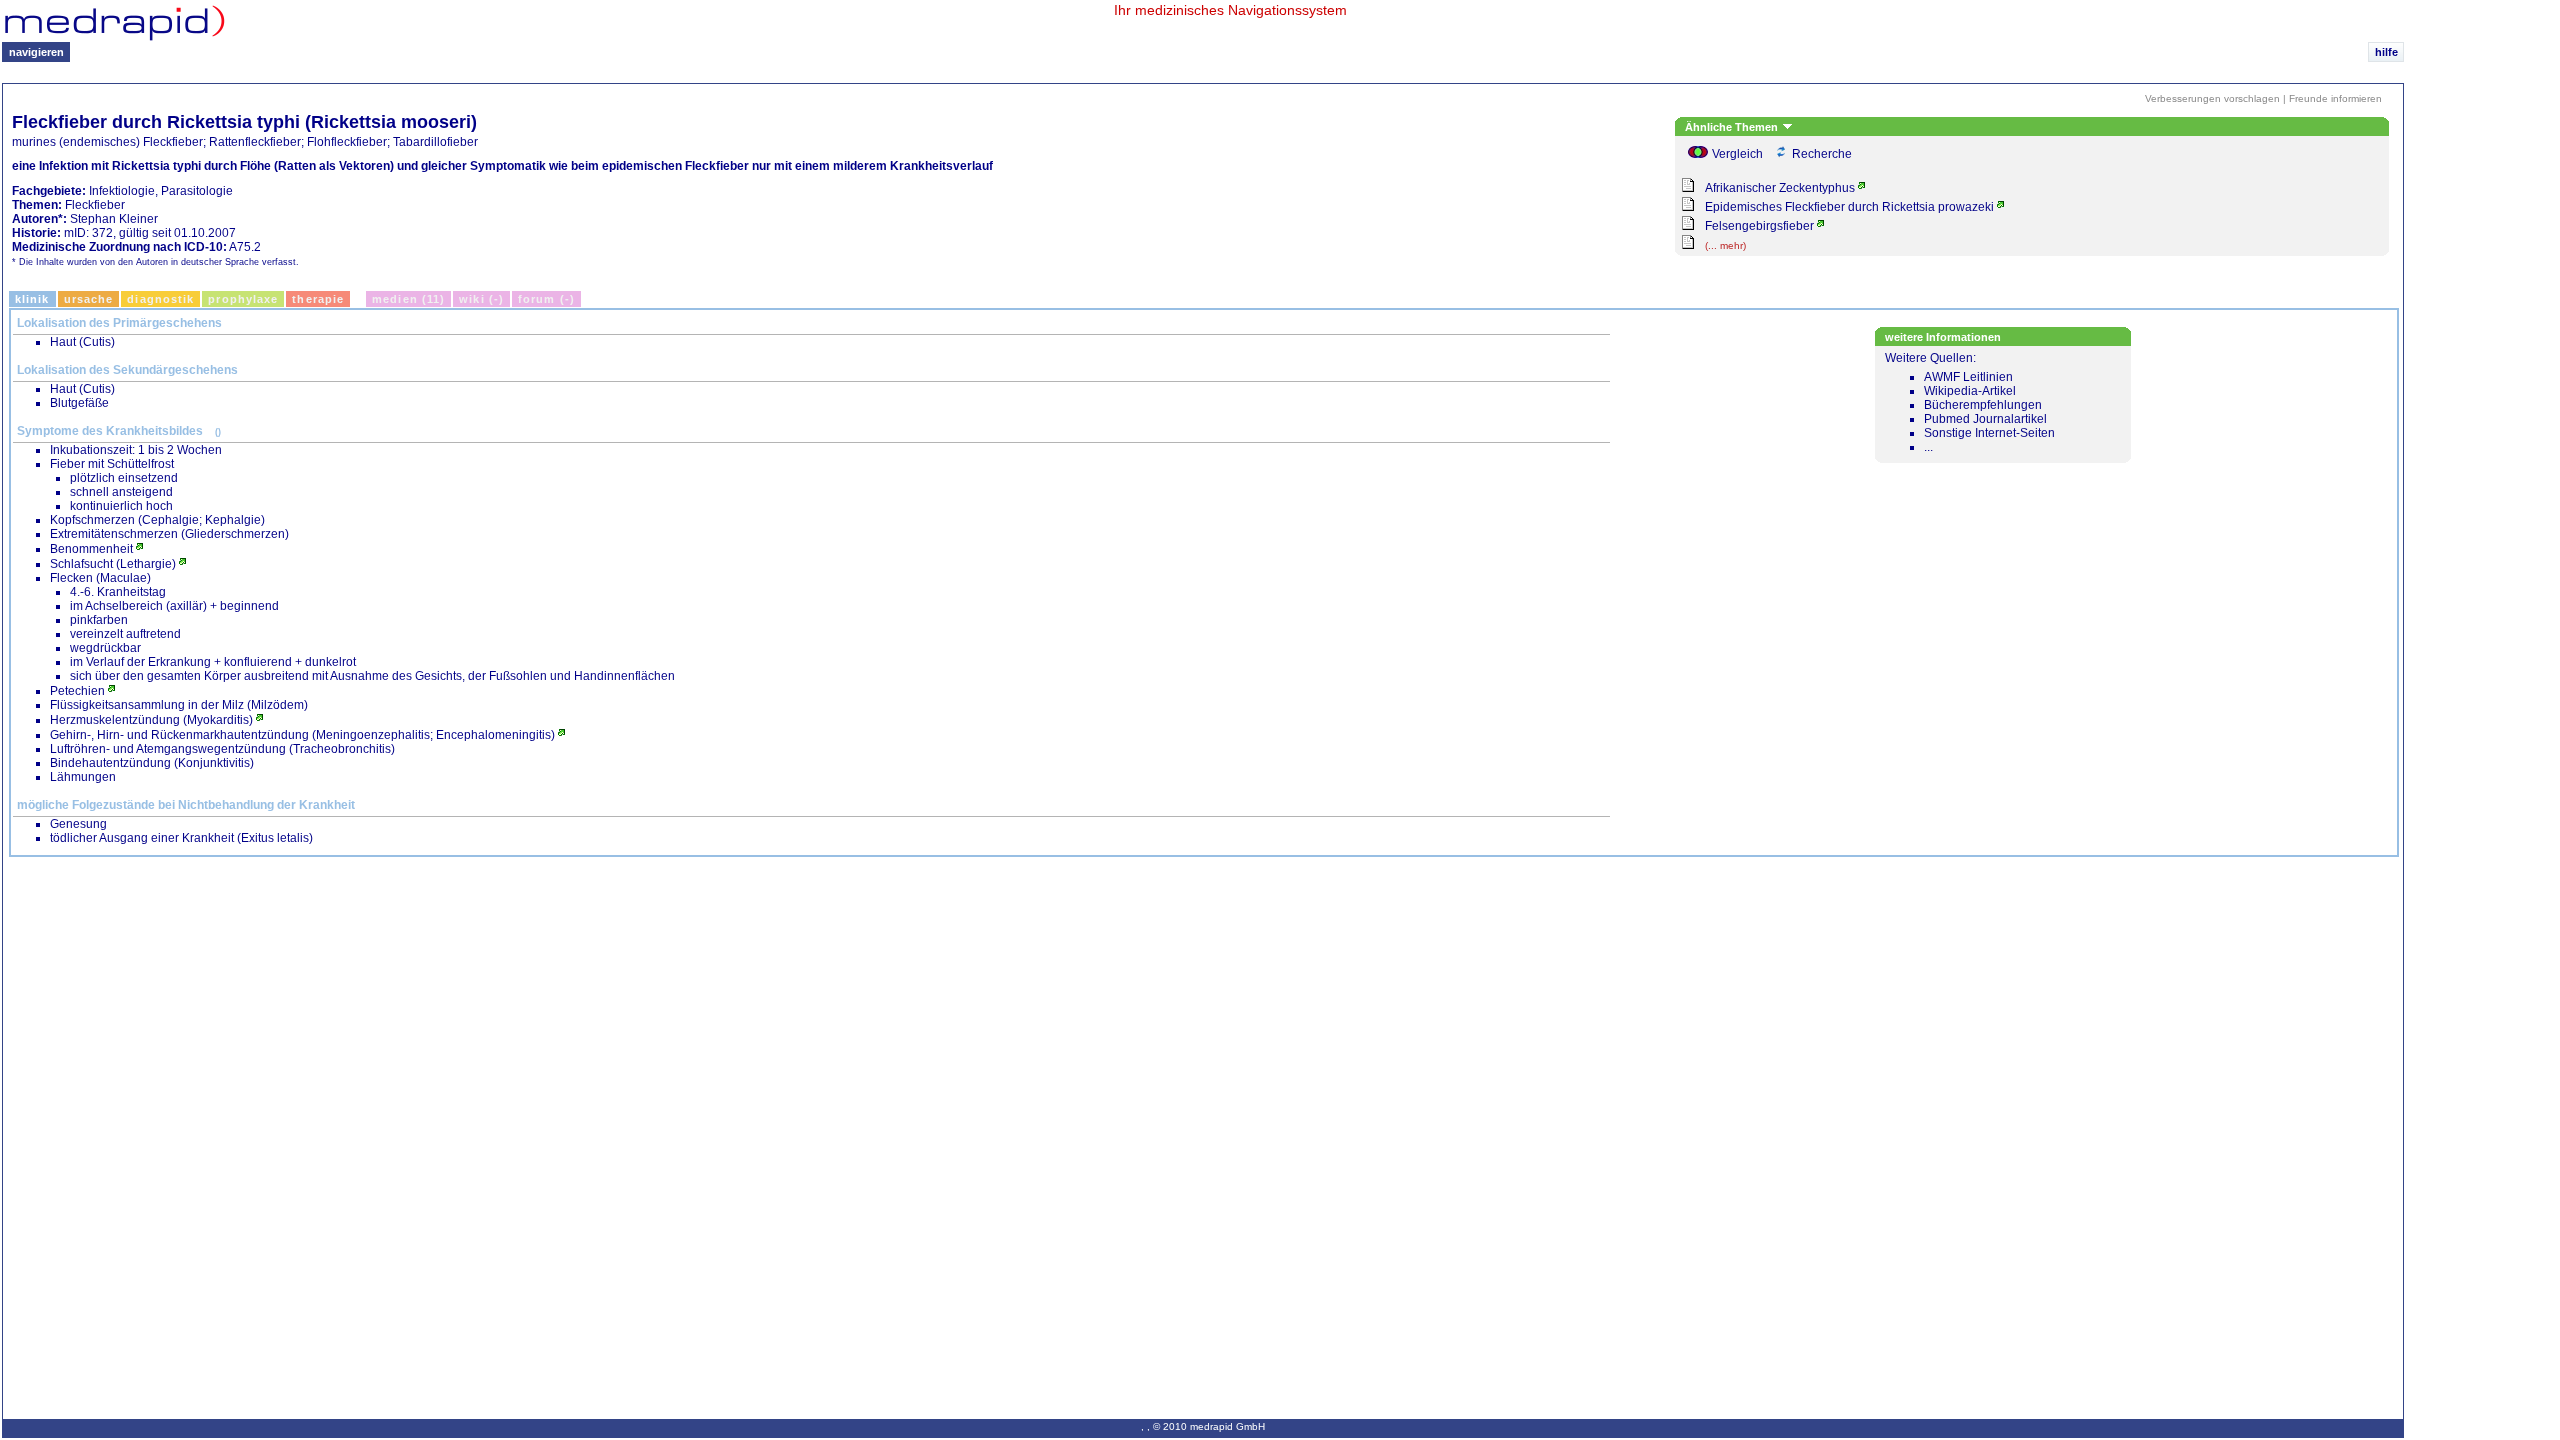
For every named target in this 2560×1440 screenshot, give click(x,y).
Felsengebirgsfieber (1759, 226)
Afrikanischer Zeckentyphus (1780, 188)
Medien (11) (408, 299)
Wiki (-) (481, 299)
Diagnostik (160, 299)
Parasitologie (197, 191)
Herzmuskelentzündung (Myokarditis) (151, 720)
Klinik (32, 299)
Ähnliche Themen (1733, 127)
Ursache (89, 299)
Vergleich (1737, 154)
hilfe (2386, 52)
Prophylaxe (243, 299)
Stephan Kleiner (114, 219)
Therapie (318, 299)
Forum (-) (546, 299)
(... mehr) (1725, 245)
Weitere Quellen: (1970, 402)
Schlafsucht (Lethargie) (113, 564)
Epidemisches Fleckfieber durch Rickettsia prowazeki (1849, 207)
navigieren (36, 52)
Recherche (1822, 154)
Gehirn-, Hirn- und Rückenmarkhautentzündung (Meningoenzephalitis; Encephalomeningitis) (302, 735)
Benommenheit (91, 549)
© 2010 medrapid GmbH (1209, 1426)
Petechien (77, 691)
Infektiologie (122, 191)
